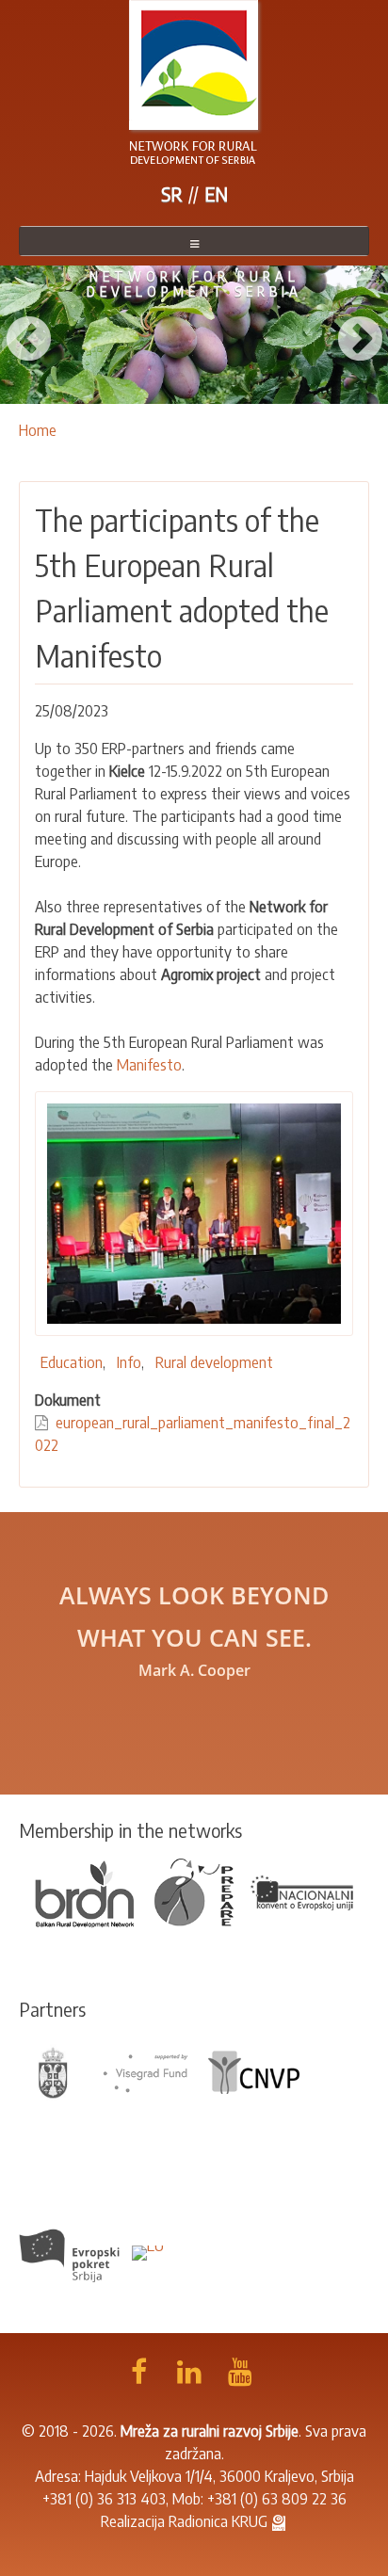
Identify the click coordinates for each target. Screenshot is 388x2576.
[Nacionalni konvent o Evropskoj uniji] (303, 1892)
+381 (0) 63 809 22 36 (277, 2499)
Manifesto (149, 1065)
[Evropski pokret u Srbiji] (72, 2251)
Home (38, 430)
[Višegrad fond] (145, 2071)
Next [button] (360, 334)
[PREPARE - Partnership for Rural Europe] (194, 1892)
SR (172, 193)
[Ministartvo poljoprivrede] (54, 2071)
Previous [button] (28, 334)
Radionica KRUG (218, 2521)
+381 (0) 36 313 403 (104, 2499)
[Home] (194, 83)
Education (72, 1362)
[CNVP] (254, 2071)
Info (129, 1362)
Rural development (214, 1362)
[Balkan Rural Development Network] (86, 1892)
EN (216, 193)
